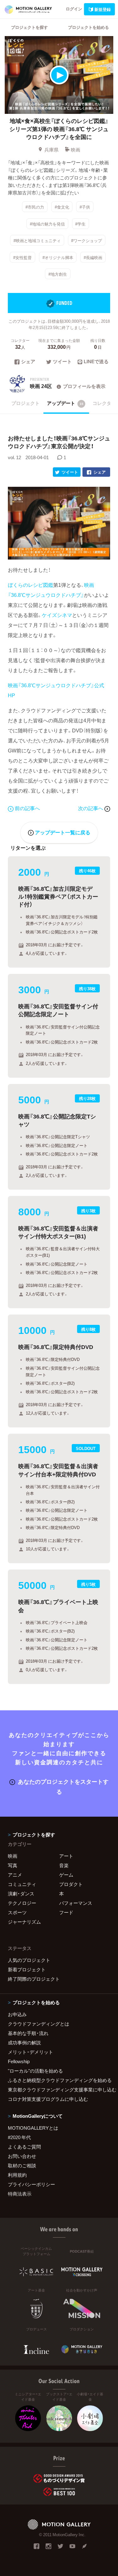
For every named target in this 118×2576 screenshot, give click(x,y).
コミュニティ (22, 1884)
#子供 (85, 207)
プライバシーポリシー (31, 2184)
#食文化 (62, 207)
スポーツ (17, 1912)
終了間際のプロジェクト (34, 1979)
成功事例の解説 (24, 2042)
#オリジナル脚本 (58, 257)
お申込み (17, 2014)
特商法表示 (20, 2194)
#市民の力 (35, 207)
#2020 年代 (19, 2137)
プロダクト (71, 1884)
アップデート (65, 403)
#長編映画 (93, 257)
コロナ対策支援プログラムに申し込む (48, 2099)
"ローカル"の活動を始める (35, 2071)
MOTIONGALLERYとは (33, 2128)
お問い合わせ (22, 2156)
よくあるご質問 (24, 2147)
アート (66, 1856)
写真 (13, 1865)
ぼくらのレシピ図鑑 (31, 585)
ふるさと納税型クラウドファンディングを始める (59, 2080)
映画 (76, 150)
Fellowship (19, 2061)
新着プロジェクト (27, 1969)
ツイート (62, 362)
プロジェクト (25, 403)
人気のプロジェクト (29, 1960)
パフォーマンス (76, 1903)
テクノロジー (22, 1903)
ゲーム (66, 1875)
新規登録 (103, 9)
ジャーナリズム (24, 1922)
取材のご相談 (22, 2165)
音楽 (64, 1865)
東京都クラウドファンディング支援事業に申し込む (59, 2090)
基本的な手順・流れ (28, 2033)
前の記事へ (27, 808)
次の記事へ (91, 808)
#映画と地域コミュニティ (37, 240)
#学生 (80, 223)
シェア (28, 362)
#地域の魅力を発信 (47, 223)
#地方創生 (58, 274)
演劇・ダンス (21, 1893)
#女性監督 (22, 257)
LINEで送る (96, 362)
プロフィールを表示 (84, 386)
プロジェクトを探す (29, 27)
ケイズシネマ (57, 615)
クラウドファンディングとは (39, 2024)
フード (66, 1912)
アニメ (15, 1875)
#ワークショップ (87, 240)
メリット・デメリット (31, 2052)
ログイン (74, 9)
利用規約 (17, 2175)
